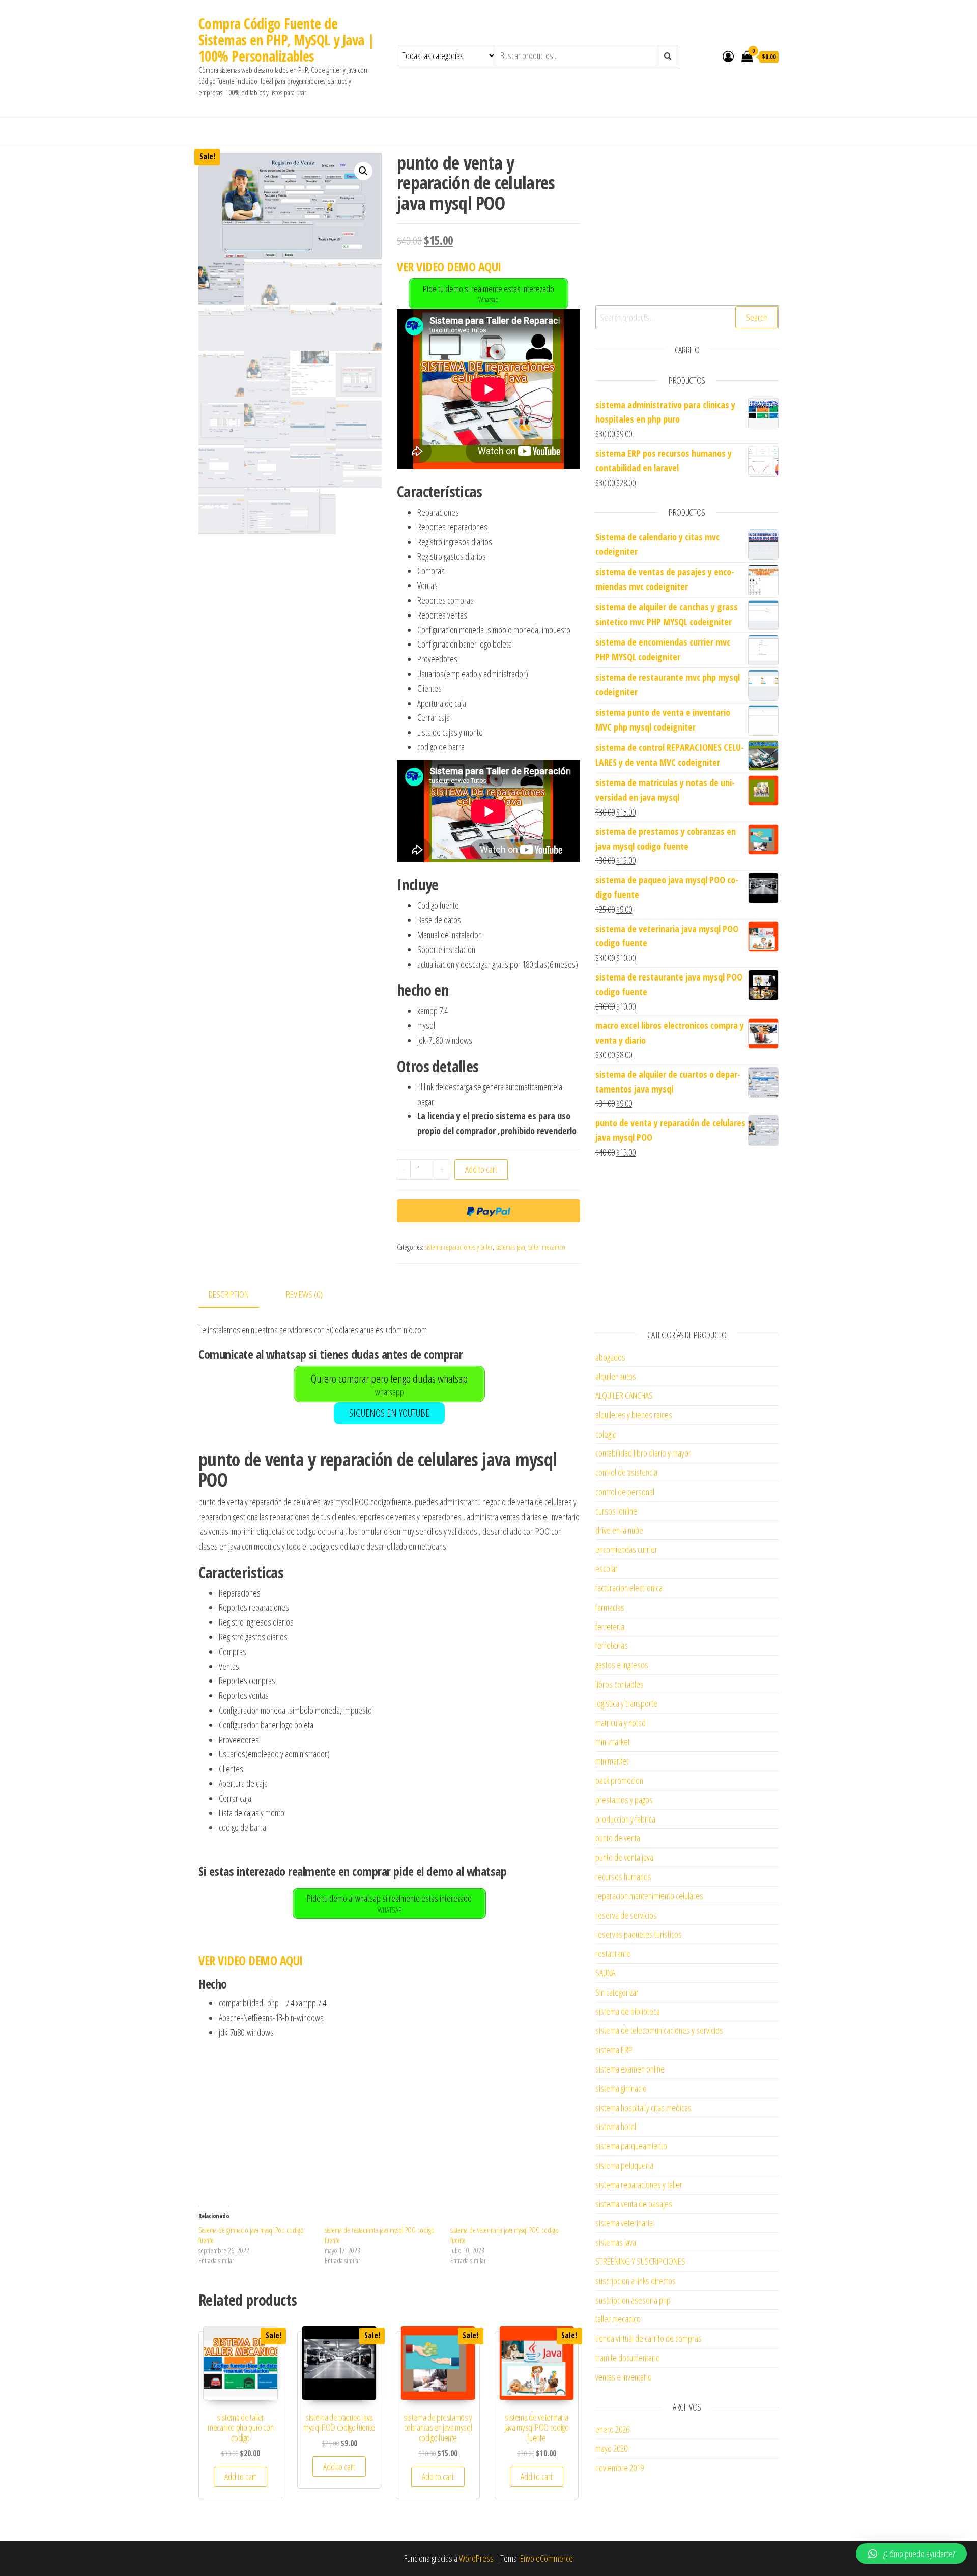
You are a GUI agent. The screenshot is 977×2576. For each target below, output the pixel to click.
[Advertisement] (389, 2116)
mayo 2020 (611, 2448)
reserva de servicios (626, 1915)
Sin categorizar (617, 1992)
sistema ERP (614, 2050)
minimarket (612, 1761)
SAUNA (605, 1973)
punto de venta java (624, 1857)
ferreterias (612, 1645)
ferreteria (610, 1627)
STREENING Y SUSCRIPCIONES (640, 2261)
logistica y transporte (626, 1703)
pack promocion (619, 1780)
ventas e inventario (624, 2377)
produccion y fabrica (625, 1819)
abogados (610, 1357)
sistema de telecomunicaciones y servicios (659, 2030)
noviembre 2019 (620, 2468)
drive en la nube (619, 1530)
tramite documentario (628, 2358)
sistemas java (510, 1247)
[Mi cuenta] (728, 56)
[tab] (236, 1295)
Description (229, 1294)
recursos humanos (623, 1877)
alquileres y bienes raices (634, 1415)
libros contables (620, 1684)
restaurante (613, 1953)
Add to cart (481, 1169)
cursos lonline (616, 1511)
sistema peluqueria (624, 2165)
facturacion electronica (629, 1588)
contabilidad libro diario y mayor (643, 1453)
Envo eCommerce (547, 2558)
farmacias (610, 1607)
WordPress (476, 2558)
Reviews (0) (304, 1294)
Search (756, 317)
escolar (607, 1569)
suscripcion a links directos (636, 2281)
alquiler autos (616, 1376)
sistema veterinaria (624, 2223)
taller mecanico (547, 1247)
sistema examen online (630, 2069)
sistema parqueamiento (631, 2146)
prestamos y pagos (624, 1800)
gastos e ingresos (622, 1665)
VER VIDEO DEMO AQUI (449, 267)
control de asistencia (626, 1472)
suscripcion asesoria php (633, 2300)
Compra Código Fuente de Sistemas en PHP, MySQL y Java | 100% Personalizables (287, 40)
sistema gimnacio (621, 2088)
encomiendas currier (626, 1549)
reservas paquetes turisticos (639, 1934)
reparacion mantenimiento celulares (649, 1896)
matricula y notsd (621, 1723)
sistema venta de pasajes (634, 2204)
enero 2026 (612, 2429)
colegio (606, 1434)
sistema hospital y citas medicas (643, 2108)
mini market (613, 1742)
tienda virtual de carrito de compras (649, 2338)
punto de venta (618, 1838)
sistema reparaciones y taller (459, 1247)
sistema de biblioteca (628, 2011)
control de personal (625, 1492)
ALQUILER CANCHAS (624, 1395)
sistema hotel (616, 2126)
